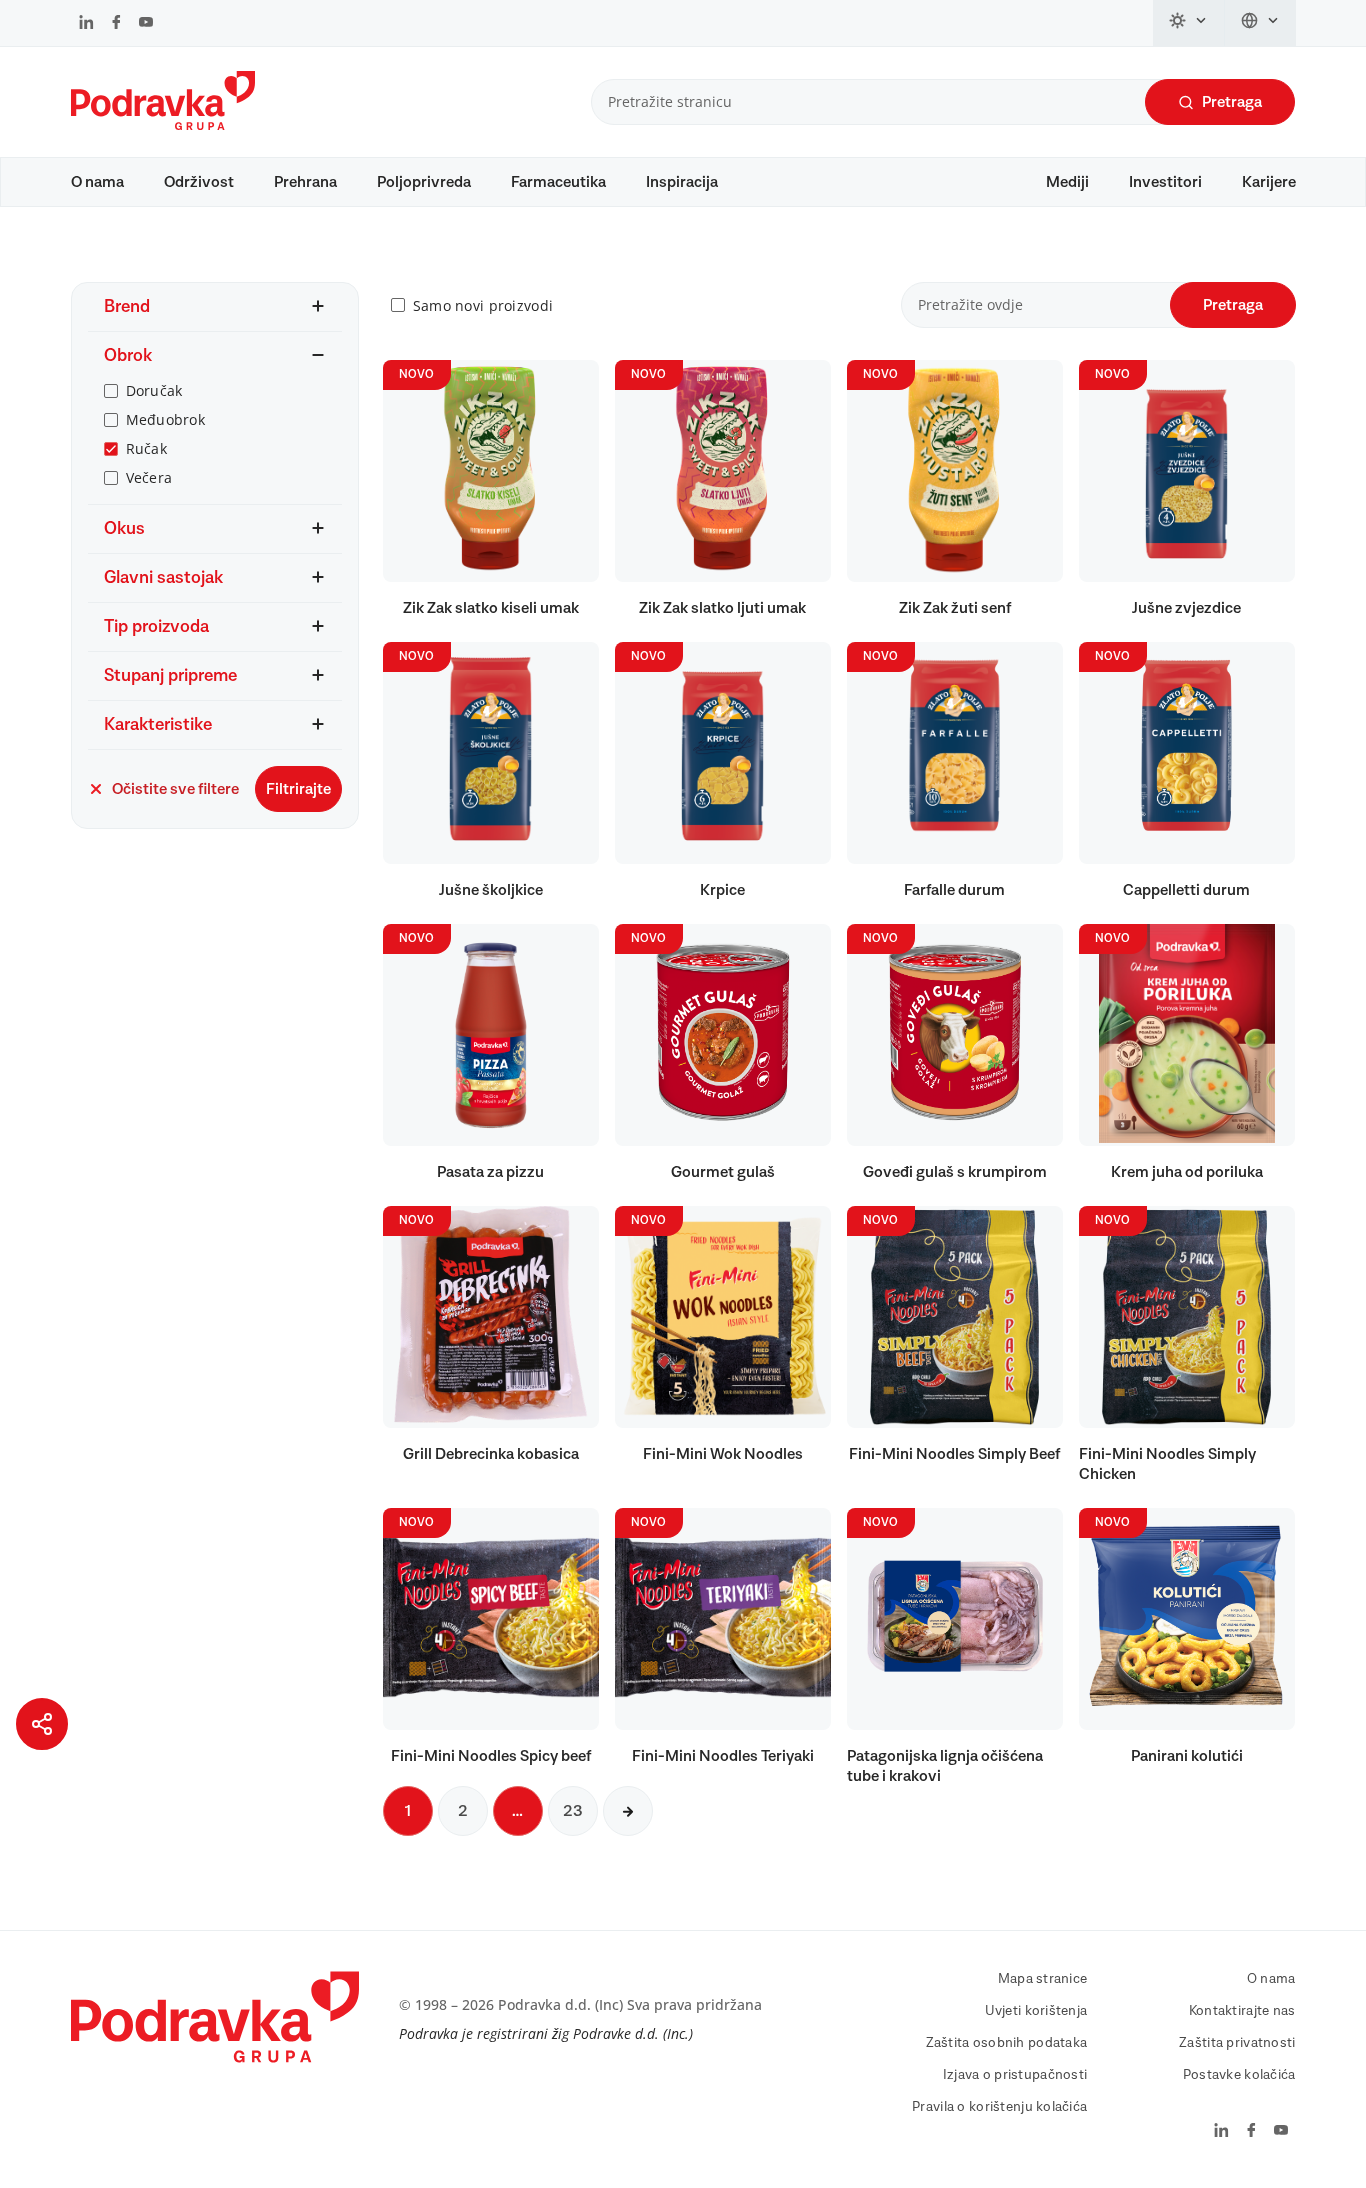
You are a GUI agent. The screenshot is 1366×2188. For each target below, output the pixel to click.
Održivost (199, 182)
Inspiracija (682, 182)
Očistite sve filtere (175, 789)
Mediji (1067, 182)
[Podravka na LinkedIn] (86, 24)
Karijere (1269, 182)
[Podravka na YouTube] (146, 24)
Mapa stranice (1043, 1979)
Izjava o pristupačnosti (1015, 2075)
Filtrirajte (298, 789)
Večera (149, 477)
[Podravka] (163, 125)
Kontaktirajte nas (1242, 2011)
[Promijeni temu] (1189, 23)
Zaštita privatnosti (1237, 2043)
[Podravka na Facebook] (116, 24)
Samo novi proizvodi (483, 305)
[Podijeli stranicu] (42, 1724)
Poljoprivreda (424, 182)
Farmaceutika (558, 182)
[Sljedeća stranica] (628, 1811)
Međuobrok (166, 419)
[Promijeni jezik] (1260, 23)
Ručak (146, 448)
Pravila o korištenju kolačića (999, 2107)
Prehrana (305, 182)
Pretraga (1232, 102)
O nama (97, 182)
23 (573, 1811)
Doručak (154, 390)
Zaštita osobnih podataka (1007, 2043)
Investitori (1165, 182)
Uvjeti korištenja (1036, 2011)
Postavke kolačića (1239, 2075)
